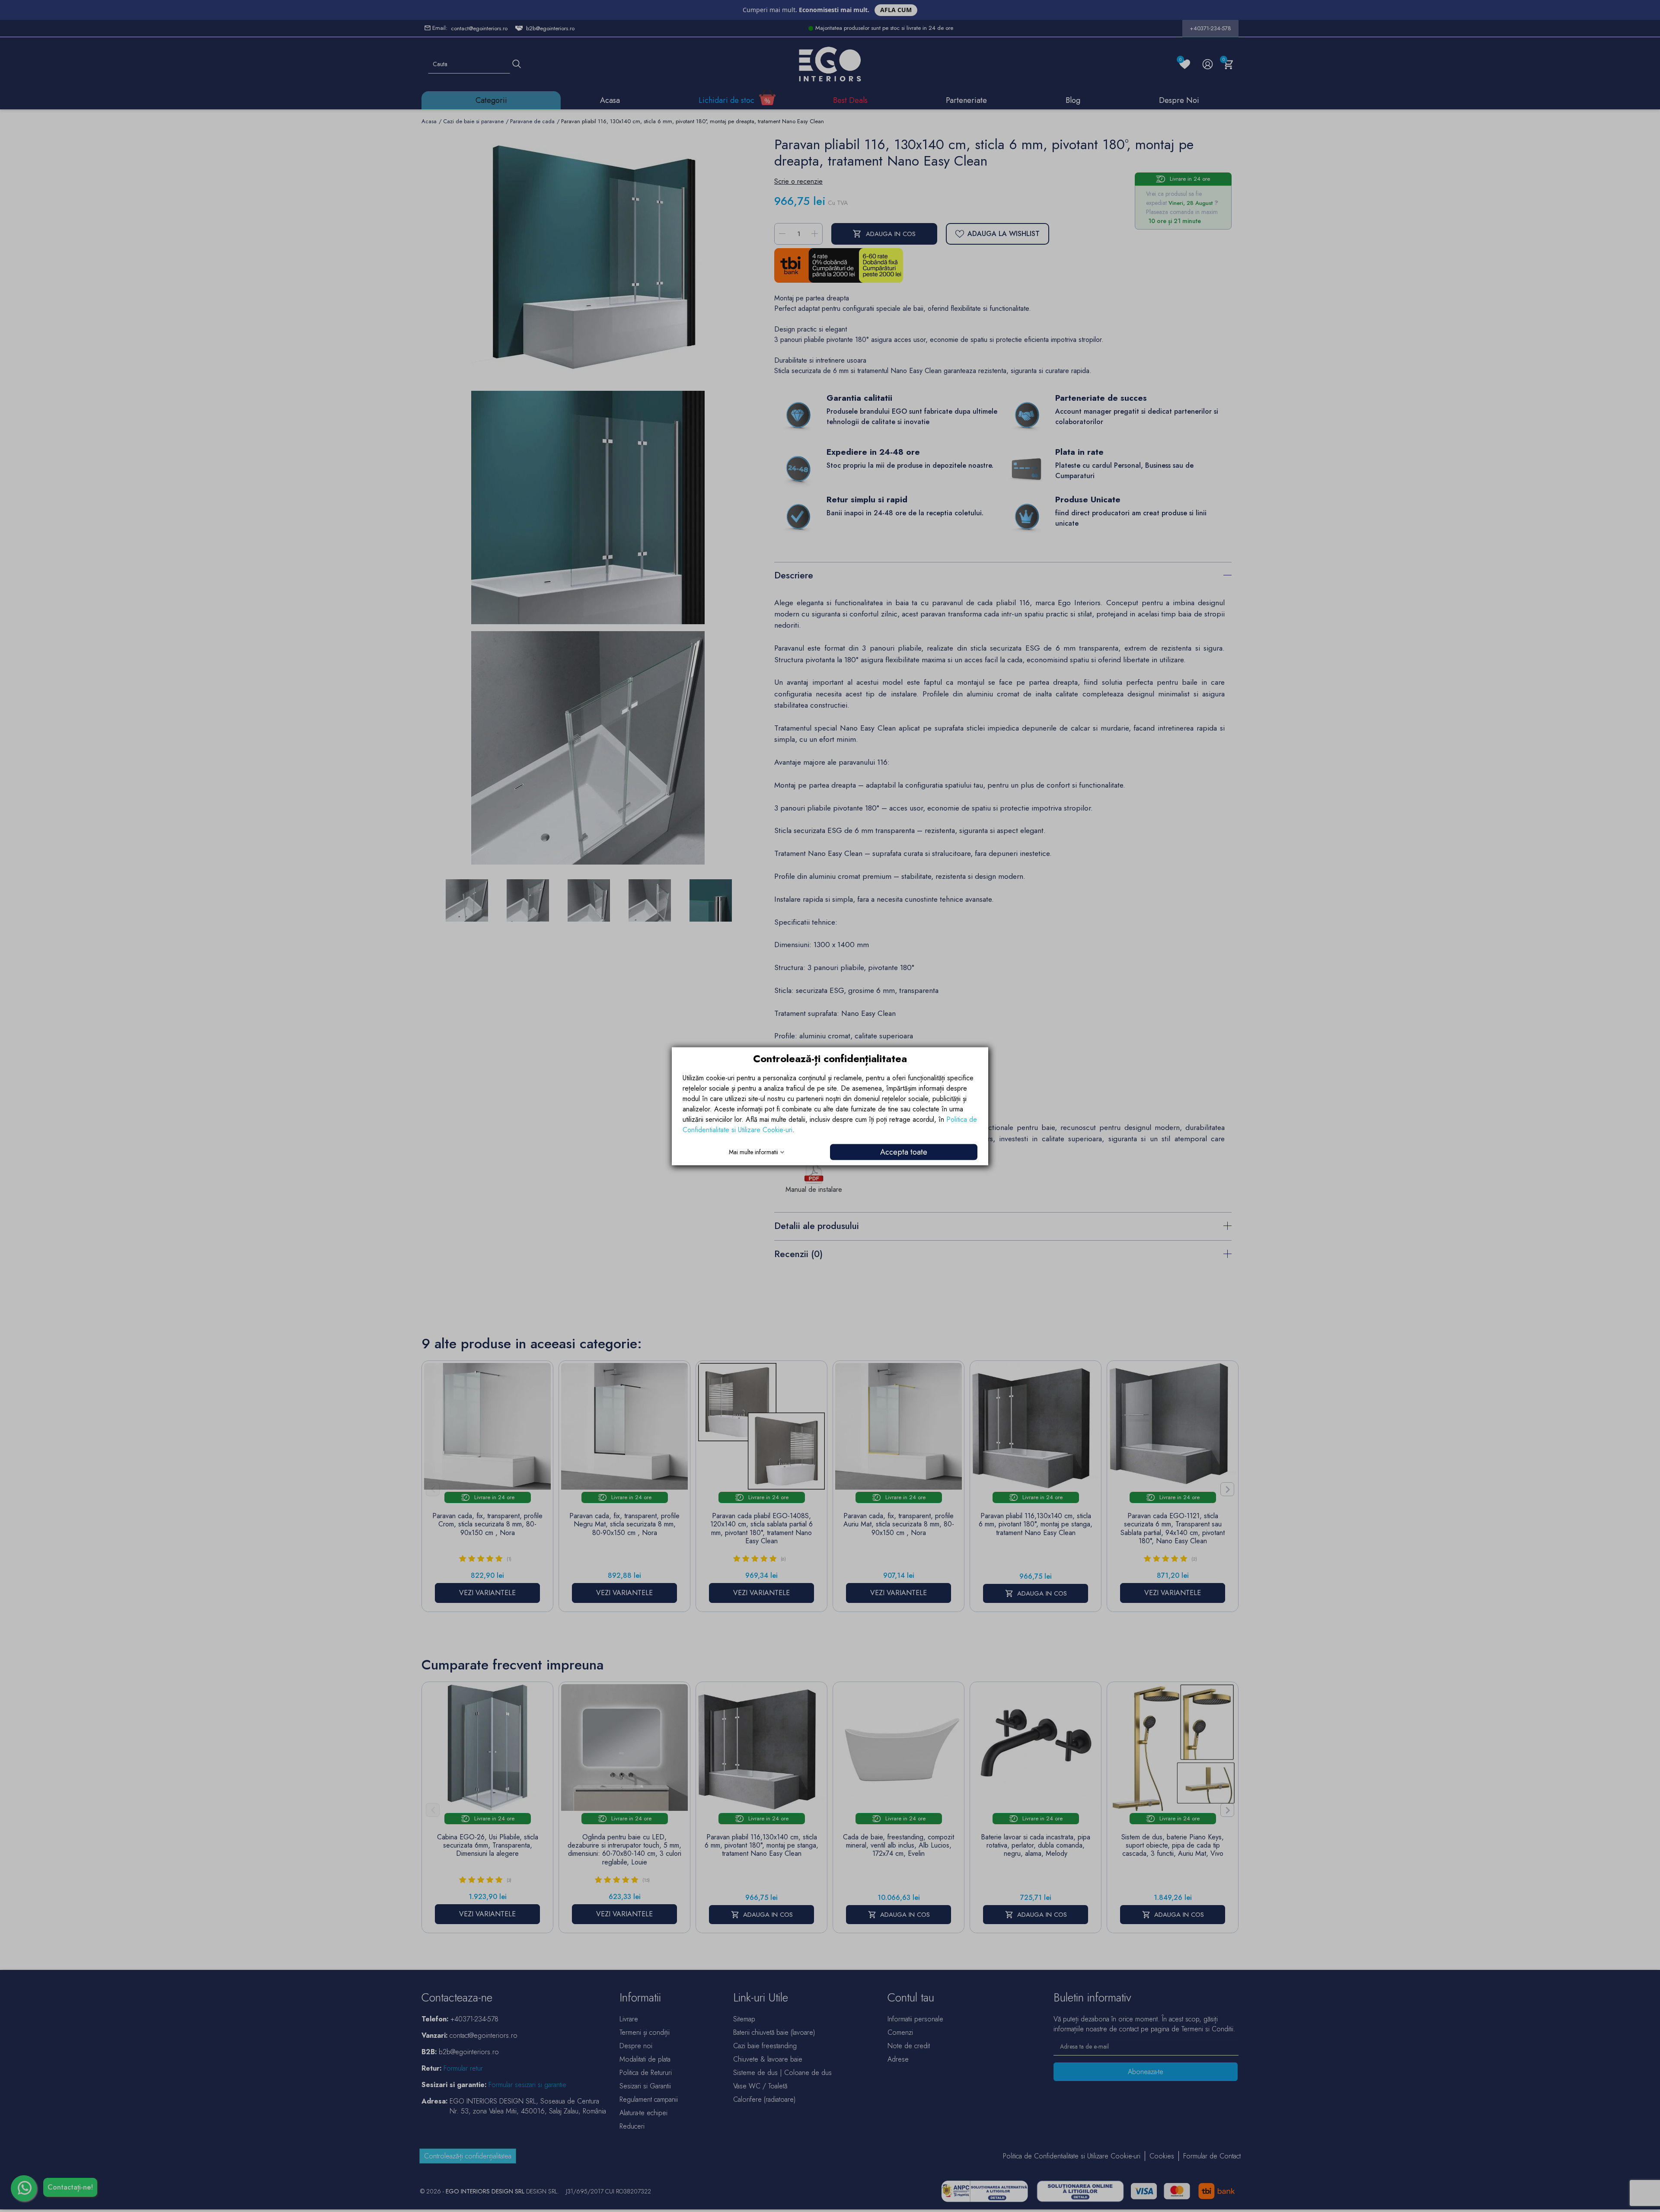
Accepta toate (904, 1152)
